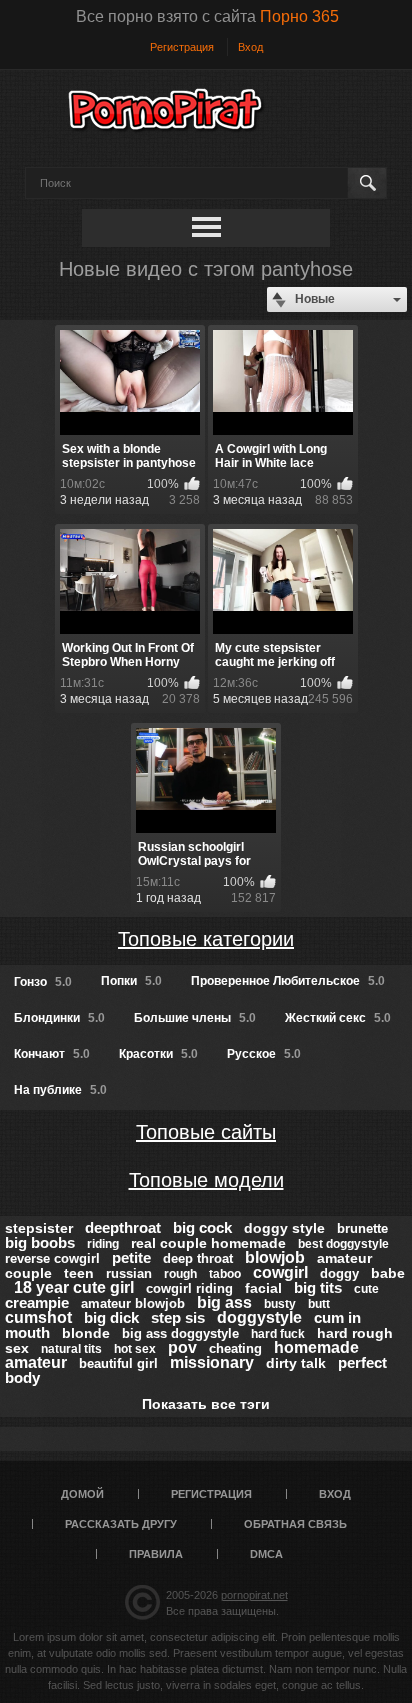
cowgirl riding (189, 1288)
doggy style (284, 1228)
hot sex (135, 1349)
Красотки (158, 1054)
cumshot (38, 1317)
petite (131, 1257)
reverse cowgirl (52, 1258)
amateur (36, 1362)
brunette (362, 1228)
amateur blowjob (133, 1303)
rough (180, 1274)
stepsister (39, 1228)
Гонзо (43, 982)
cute (366, 1289)
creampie (37, 1302)
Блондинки (59, 1018)
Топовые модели (206, 1180)
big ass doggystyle (180, 1333)
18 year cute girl (74, 1287)
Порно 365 (299, 16)
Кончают (52, 1054)
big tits (318, 1287)
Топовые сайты (206, 1132)
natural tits (71, 1349)
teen (79, 1273)
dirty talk (296, 1363)
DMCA (266, 1554)
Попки (131, 981)
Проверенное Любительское (288, 981)
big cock (202, 1227)
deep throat (198, 1258)
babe (388, 1273)
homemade (316, 1347)
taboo (225, 1274)
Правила (156, 1554)
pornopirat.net (254, 1595)
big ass (224, 1302)
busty (280, 1304)
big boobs (40, 1242)
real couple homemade (208, 1243)
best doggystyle (343, 1244)
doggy (339, 1273)
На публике (60, 1090)
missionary (212, 1362)
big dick (111, 1317)
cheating (235, 1348)
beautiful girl (118, 1363)
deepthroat (123, 1227)
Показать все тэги (206, 1404)
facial (263, 1288)
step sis (178, 1317)
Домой (82, 1494)
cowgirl (280, 1272)
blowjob (275, 1257)
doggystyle (259, 1317)
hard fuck (278, 1334)
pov (182, 1347)
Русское (264, 1054)
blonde (86, 1333)
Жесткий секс (338, 1018)
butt (319, 1304)
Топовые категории (206, 939)
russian (129, 1273)
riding (103, 1244)
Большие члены (195, 1018)
